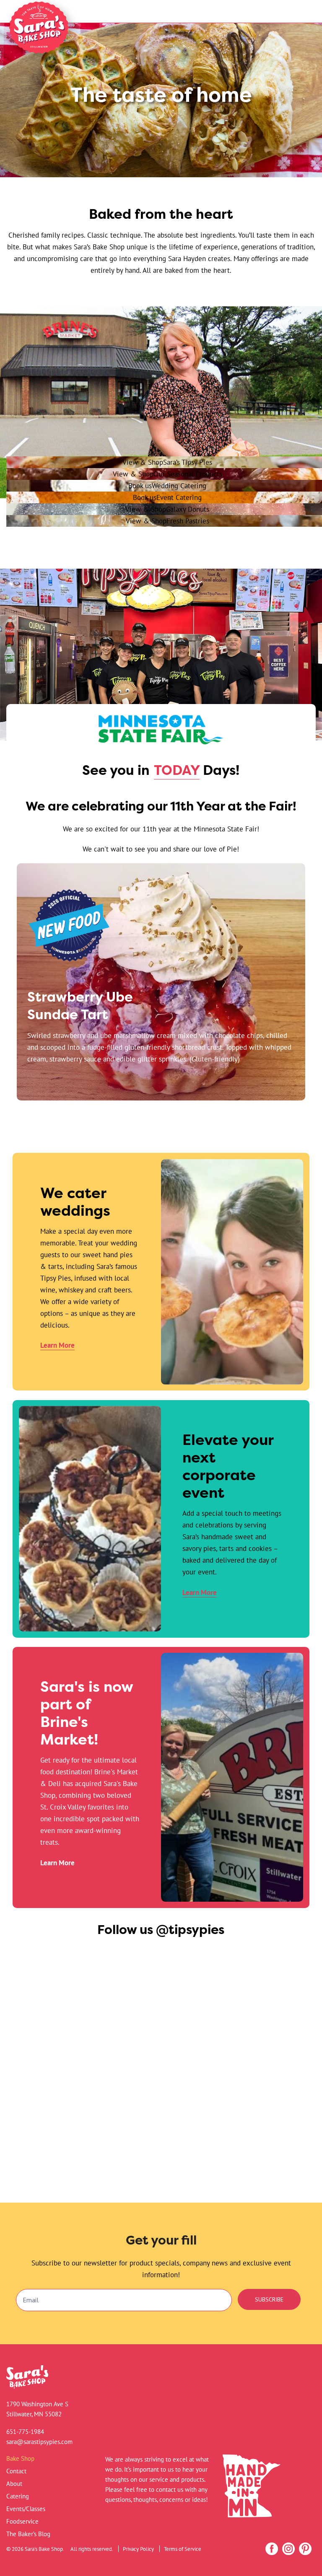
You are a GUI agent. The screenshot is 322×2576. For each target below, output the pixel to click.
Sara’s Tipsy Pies (167, 462)
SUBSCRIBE (269, 2299)
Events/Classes (26, 2509)
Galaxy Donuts (167, 509)
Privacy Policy (138, 2549)
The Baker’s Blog (28, 2534)
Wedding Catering (167, 485)
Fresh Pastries (167, 521)
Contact (16, 2471)
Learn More (57, 1345)
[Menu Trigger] (295, 14)
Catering (18, 2496)
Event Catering (167, 497)
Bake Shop (20, 2458)
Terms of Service (183, 2549)
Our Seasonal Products (167, 474)
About (14, 2484)
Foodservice (22, 2521)
